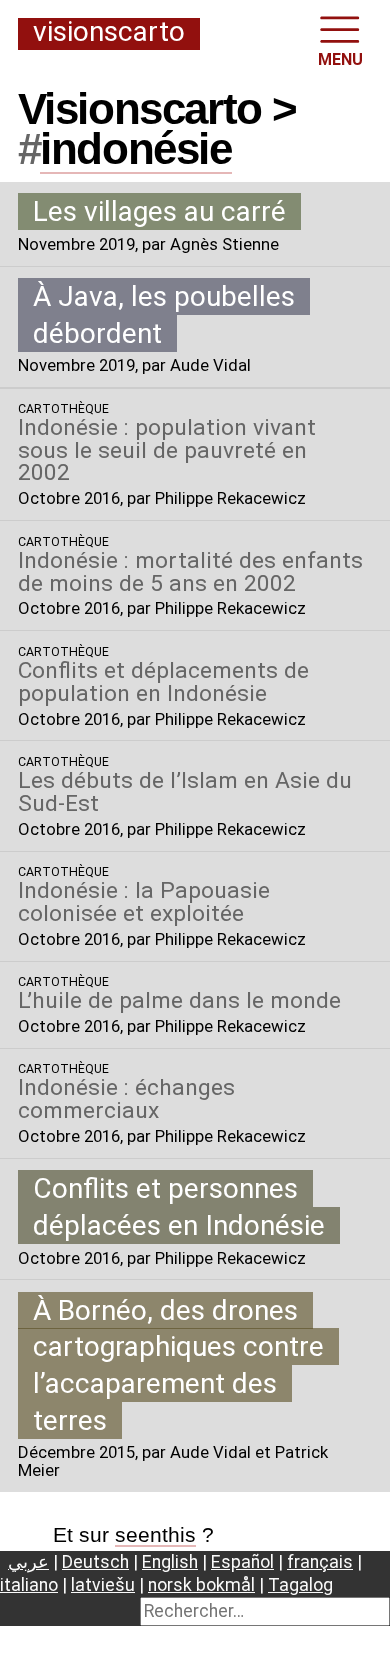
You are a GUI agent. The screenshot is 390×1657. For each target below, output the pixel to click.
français (320, 1562)
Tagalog (300, 1585)
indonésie (135, 148)
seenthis (155, 1534)
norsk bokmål (201, 1585)
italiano (29, 1585)
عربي (28, 1562)
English (170, 1562)
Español (242, 1562)
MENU (340, 59)
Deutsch (95, 1562)
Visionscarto (109, 33)
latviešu (103, 1585)
